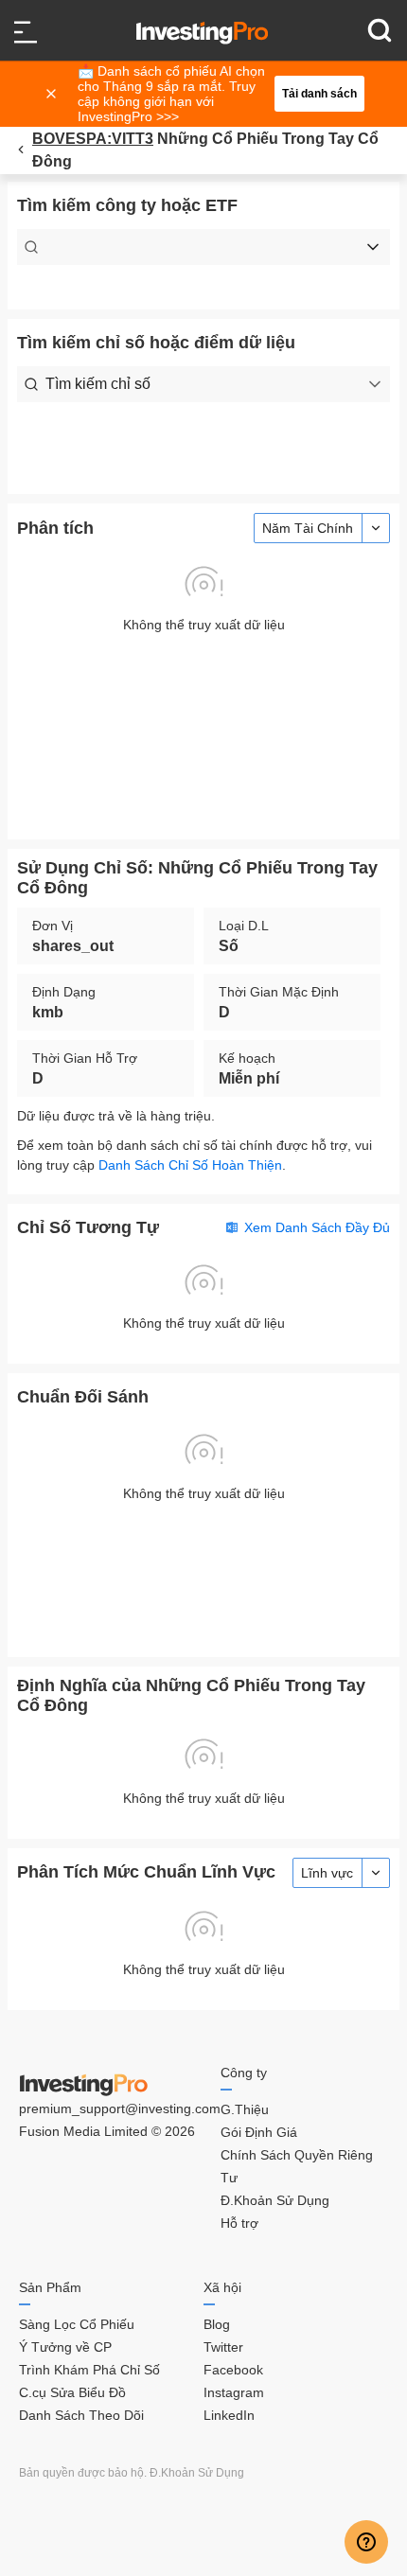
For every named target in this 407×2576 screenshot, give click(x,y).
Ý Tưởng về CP (65, 2347)
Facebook (233, 2370)
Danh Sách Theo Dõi (81, 2415)
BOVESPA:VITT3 (93, 139)
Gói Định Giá (259, 2132)
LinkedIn (229, 2415)
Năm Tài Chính (308, 528)
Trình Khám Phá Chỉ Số (89, 2370)
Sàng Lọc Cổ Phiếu (77, 2324)
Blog (217, 2324)
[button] (213, 94)
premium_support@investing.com (120, 2108)
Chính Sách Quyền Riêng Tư (297, 2166)
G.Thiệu (245, 2109)
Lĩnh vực (327, 1873)
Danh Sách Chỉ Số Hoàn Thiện (190, 1165)
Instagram (234, 2392)
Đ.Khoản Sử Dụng (275, 2200)
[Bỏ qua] (53, 94)
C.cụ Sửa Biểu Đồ (72, 2392)
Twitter (223, 2347)
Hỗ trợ (239, 2223)
